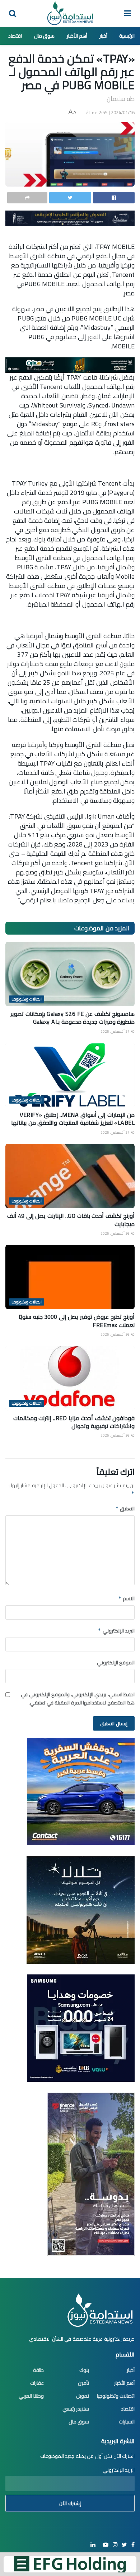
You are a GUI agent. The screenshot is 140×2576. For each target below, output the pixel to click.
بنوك (84, 2370)
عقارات (37, 2383)
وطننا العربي (31, 2396)
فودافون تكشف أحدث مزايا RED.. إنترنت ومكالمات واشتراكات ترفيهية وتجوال (74, 1422)
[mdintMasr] (81, 1909)
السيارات (127, 2422)
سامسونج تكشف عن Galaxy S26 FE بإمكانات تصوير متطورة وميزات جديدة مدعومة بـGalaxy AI (73, 1018)
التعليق (125, 1509)
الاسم (126, 1598)
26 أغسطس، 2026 (116, 1233)
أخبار (103, 36)
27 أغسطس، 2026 (116, 1031)
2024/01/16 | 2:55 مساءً (111, 112)
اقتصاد (15, 36)
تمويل (83, 2396)
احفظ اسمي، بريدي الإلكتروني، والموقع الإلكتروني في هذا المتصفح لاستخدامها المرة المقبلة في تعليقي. (78, 1699)
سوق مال (45, 36)
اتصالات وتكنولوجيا (27, 999)
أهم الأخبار (77, 36)
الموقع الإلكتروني (116, 1663)
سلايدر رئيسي (76, 2409)
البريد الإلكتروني (116, 1631)
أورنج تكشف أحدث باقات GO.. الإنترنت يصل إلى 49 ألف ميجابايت (71, 1220)
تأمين (83, 2383)
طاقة (38, 2370)
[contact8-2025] (81, 1791)
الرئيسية (127, 36)
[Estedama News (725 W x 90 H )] (70, 218)
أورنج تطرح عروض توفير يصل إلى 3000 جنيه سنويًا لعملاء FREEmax (77, 1321)
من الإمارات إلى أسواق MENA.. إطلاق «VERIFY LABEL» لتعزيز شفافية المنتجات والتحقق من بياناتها (73, 1119)
